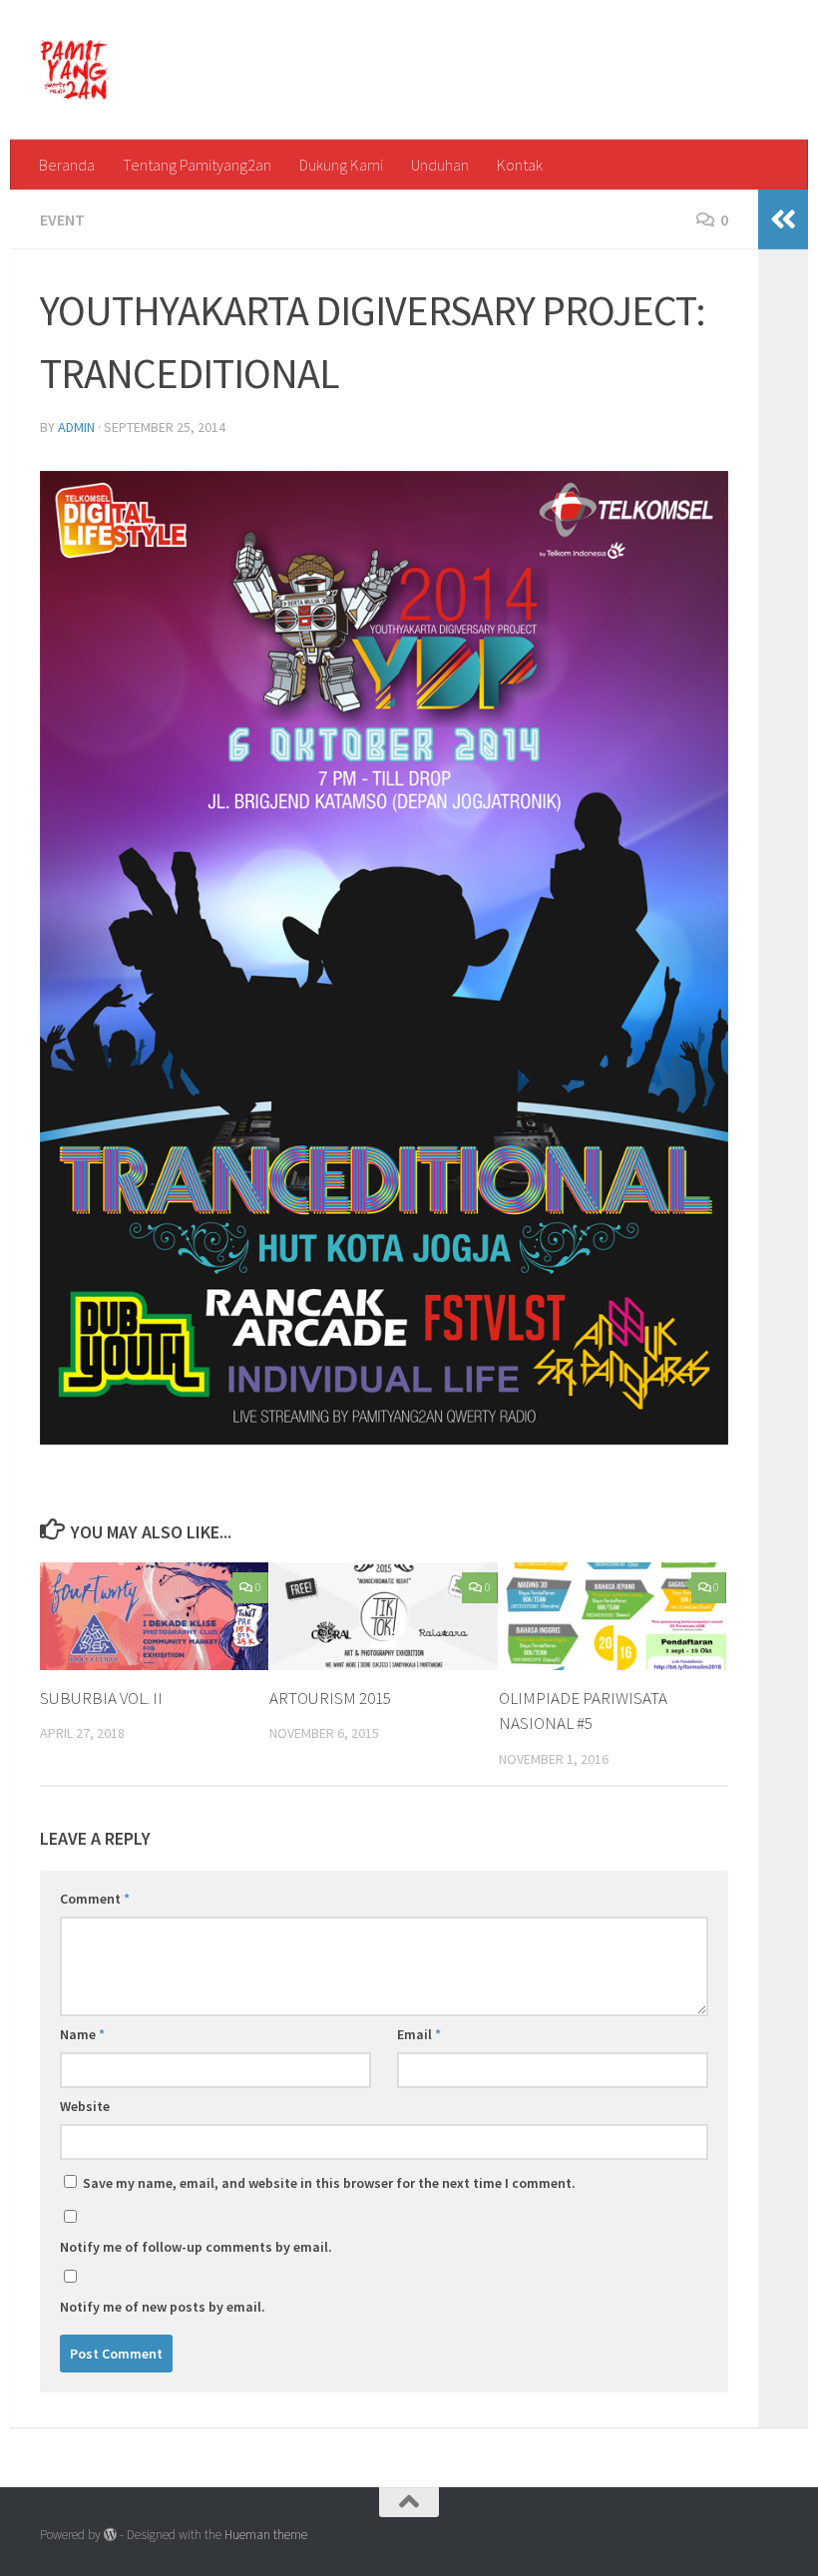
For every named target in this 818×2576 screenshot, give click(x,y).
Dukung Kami (341, 165)
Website (85, 2106)
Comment (95, 1899)
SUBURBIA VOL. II (101, 1698)
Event (62, 219)
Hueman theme (266, 2535)
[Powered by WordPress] (110, 2535)
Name (82, 2034)
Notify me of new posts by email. (163, 2307)
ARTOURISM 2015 (330, 1698)
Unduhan (440, 165)
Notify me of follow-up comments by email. (196, 2247)
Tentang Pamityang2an (197, 165)
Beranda (67, 165)
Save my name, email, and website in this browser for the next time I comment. (329, 2183)
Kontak (520, 165)
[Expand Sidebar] (783, 219)
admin (76, 427)
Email (419, 2034)
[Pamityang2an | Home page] (74, 70)
